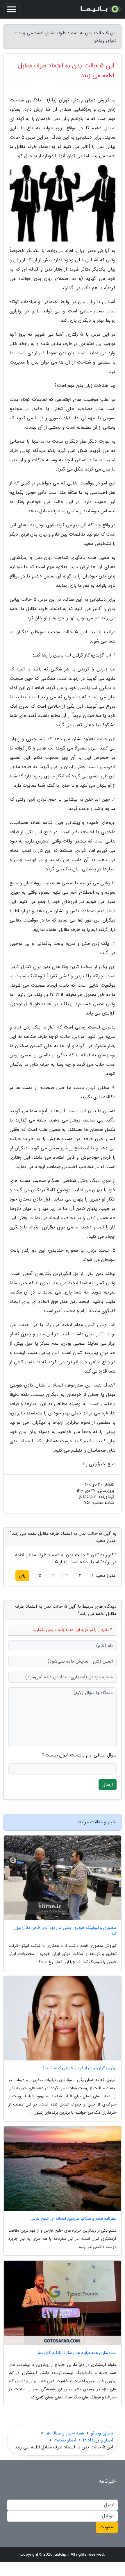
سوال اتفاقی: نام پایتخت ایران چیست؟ (79, 1755)
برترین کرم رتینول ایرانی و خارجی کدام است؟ (80, 2068)
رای (22, 1576)
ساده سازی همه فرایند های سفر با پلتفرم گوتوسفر (77, 2353)
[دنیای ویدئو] (100, 9)
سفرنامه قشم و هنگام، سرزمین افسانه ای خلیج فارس (74, 2219)
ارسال (108, 1785)
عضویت (107, 2527)
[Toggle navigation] (12, 9)
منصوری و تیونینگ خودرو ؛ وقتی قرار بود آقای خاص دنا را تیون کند (65, 1931)
